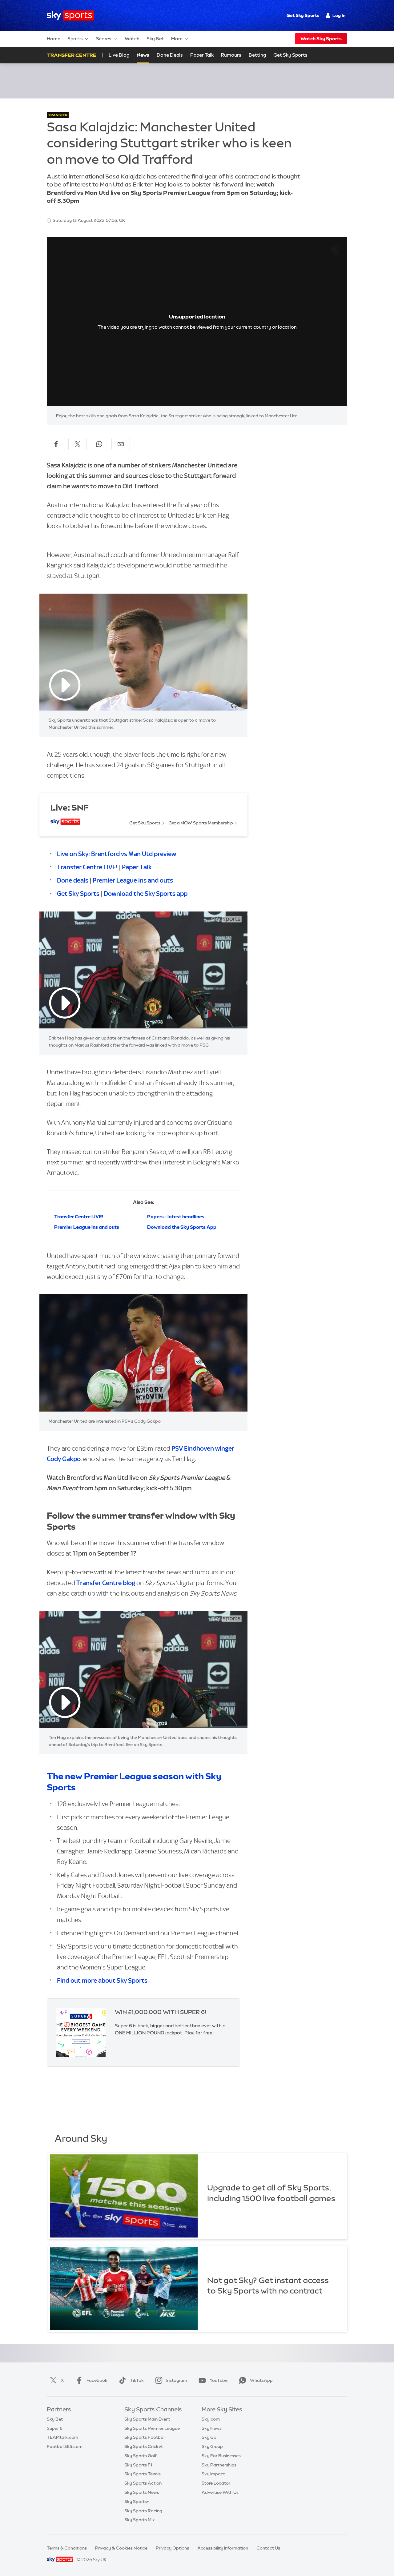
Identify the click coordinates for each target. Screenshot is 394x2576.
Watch (132, 39)
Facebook (97, 2380)
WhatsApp (261, 2380)
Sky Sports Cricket (144, 2446)
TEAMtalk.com (62, 2437)
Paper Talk (202, 55)
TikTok (137, 2380)
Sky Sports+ (137, 2502)
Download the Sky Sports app (146, 893)
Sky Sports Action (143, 2483)
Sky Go (209, 2437)
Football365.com (65, 2446)
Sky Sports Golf (141, 2456)
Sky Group (212, 2446)
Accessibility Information (223, 2548)
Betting (257, 55)
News (143, 55)
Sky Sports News (142, 2492)
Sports (75, 39)
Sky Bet (155, 39)
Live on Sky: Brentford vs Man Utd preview (117, 854)
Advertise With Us (220, 2492)
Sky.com (211, 2419)
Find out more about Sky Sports (102, 1980)
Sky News (212, 2428)
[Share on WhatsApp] (99, 444)
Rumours (231, 55)
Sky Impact (213, 2474)
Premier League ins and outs (133, 880)
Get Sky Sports (303, 15)
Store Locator (216, 2483)
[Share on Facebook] (56, 444)
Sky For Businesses (221, 2456)
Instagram (177, 2380)
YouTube (219, 2380)
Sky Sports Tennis (143, 2474)
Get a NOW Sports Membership (201, 823)
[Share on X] (78, 444)
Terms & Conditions (67, 2548)
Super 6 (55, 2428)
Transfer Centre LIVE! (87, 867)
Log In (339, 15)
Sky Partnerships (219, 2465)
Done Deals (170, 55)
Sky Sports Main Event (147, 2419)
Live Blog (119, 55)
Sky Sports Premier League (152, 2428)
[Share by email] (121, 444)
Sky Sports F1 (138, 2465)
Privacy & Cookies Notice (121, 2548)
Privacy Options (172, 2548)
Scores (104, 39)
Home (54, 39)
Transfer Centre (72, 55)
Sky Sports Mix (140, 2520)
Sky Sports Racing (143, 2511)
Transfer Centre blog (106, 1583)
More (177, 39)
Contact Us (268, 2548)
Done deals (73, 880)
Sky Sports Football (145, 2437)
